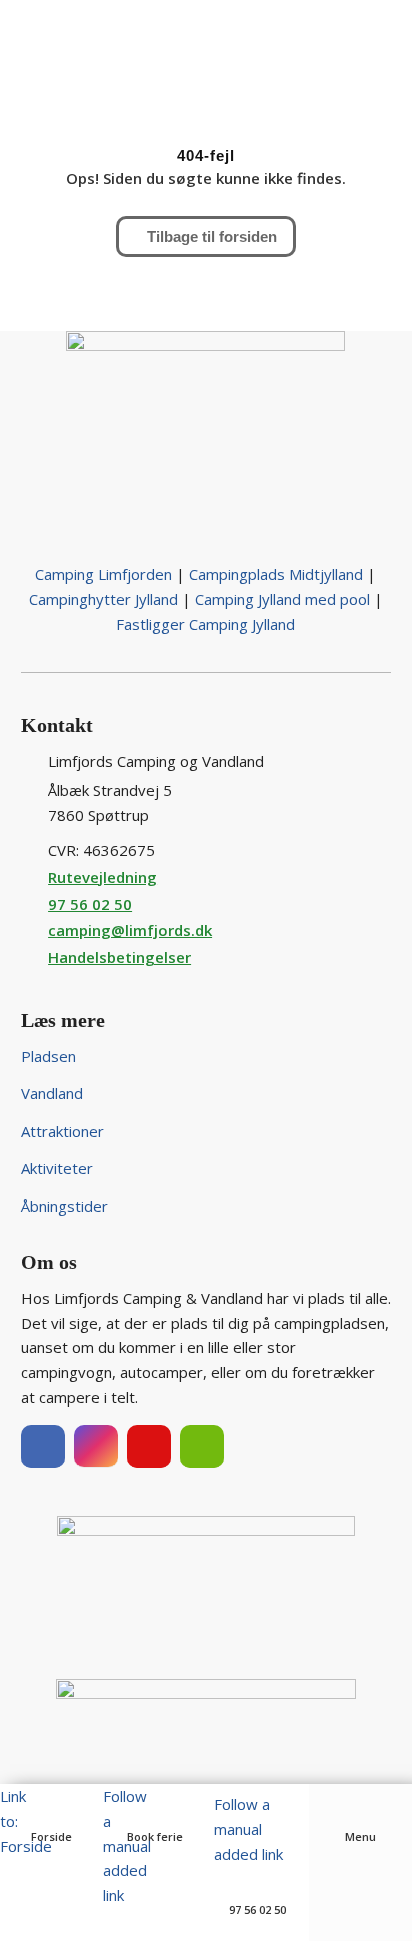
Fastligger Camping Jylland (205, 624)
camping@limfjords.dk (130, 930)
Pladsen (48, 1056)
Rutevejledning (102, 877)
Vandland (52, 1093)
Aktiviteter (57, 1168)
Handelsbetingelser (119, 957)
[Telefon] (257, 1881)
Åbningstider (64, 1206)
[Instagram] (96, 1446)
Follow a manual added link (248, 1829)
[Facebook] (43, 1446)
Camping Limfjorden (103, 574)
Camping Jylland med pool (282, 599)
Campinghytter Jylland (103, 599)
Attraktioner (62, 1131)
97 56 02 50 (90, 904)
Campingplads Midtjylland (276, 574)
